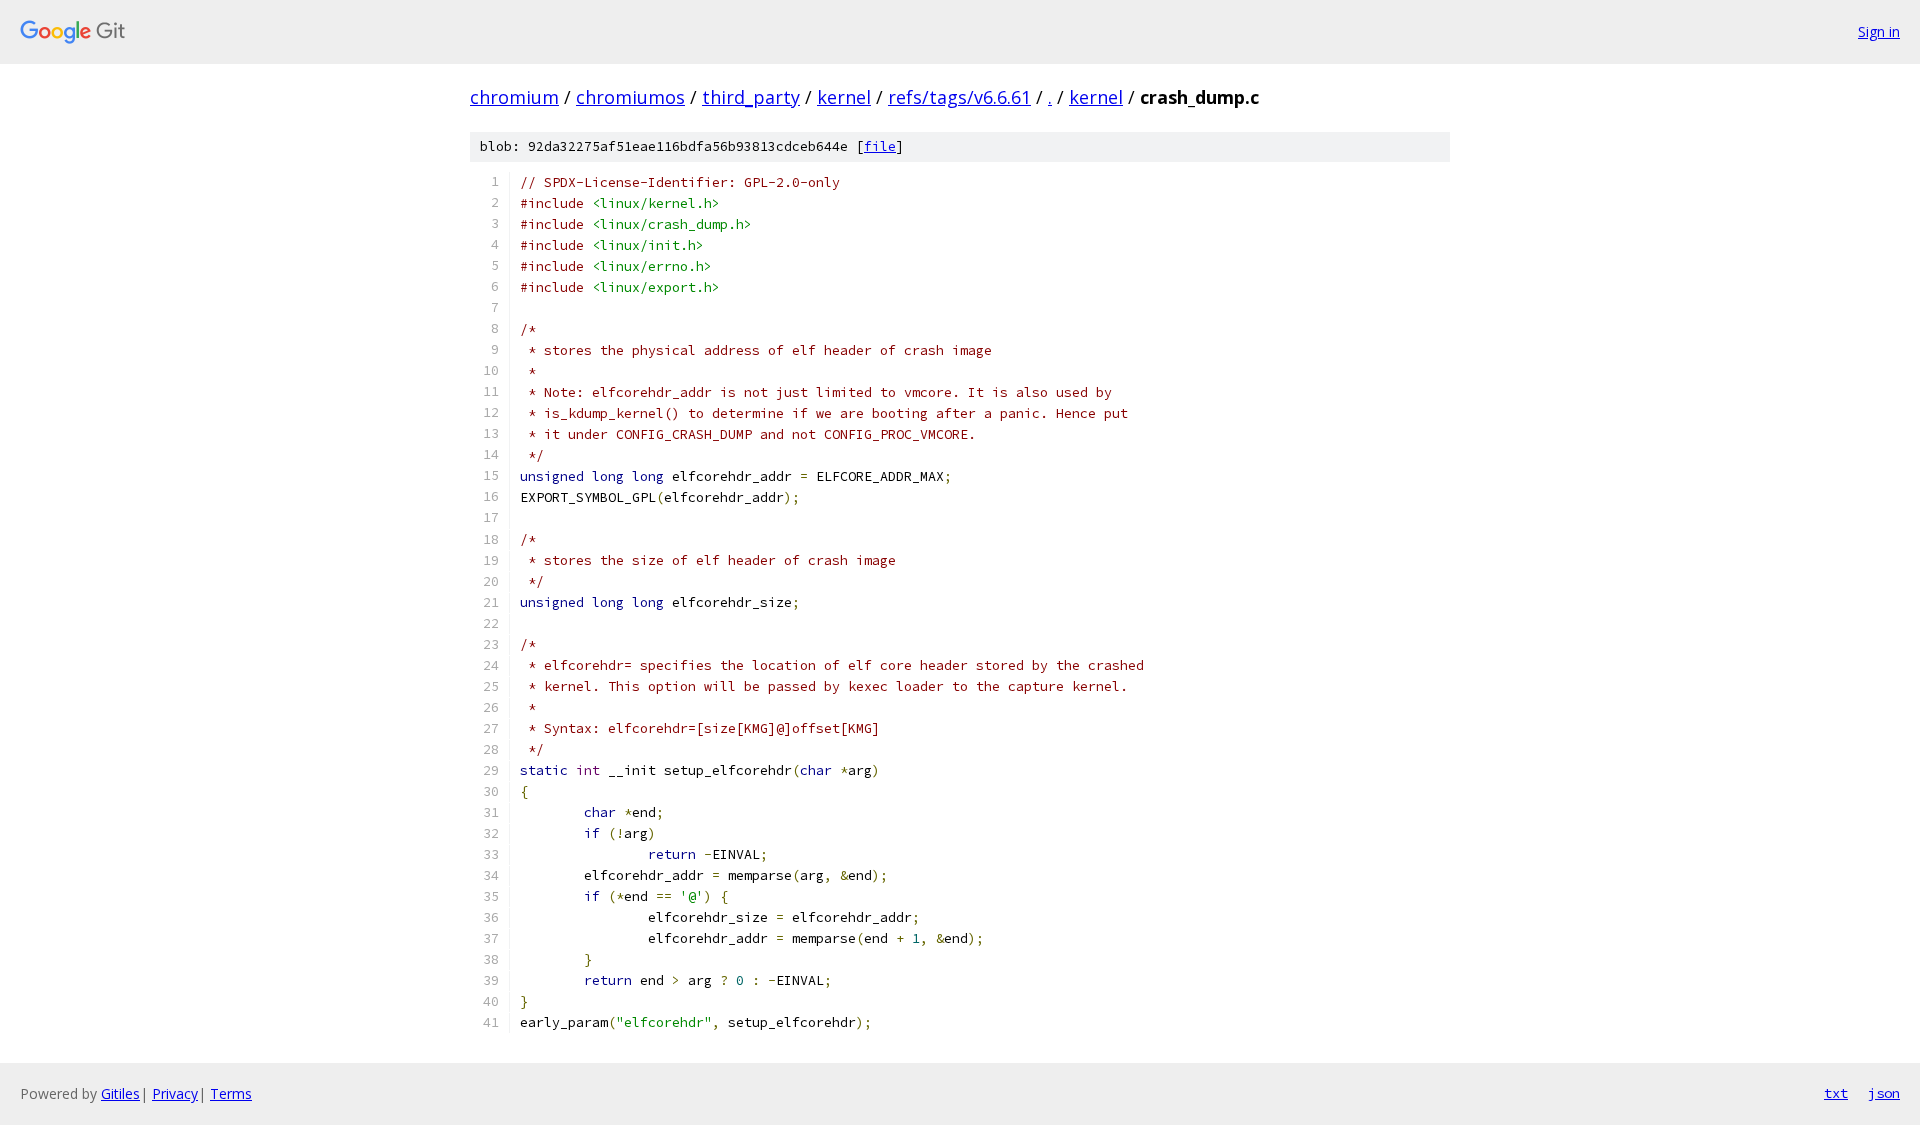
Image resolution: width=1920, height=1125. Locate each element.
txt (1836, 1093)
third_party (751, 97)
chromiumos (630, 97)
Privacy (175, 1093)
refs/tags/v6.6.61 (959, 97)
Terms (231, 1093)
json (1884, 1093)
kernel (844, 97)
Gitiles (120, 1093)
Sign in (1879, 31)
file (880, 146)
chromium (514, 97)
